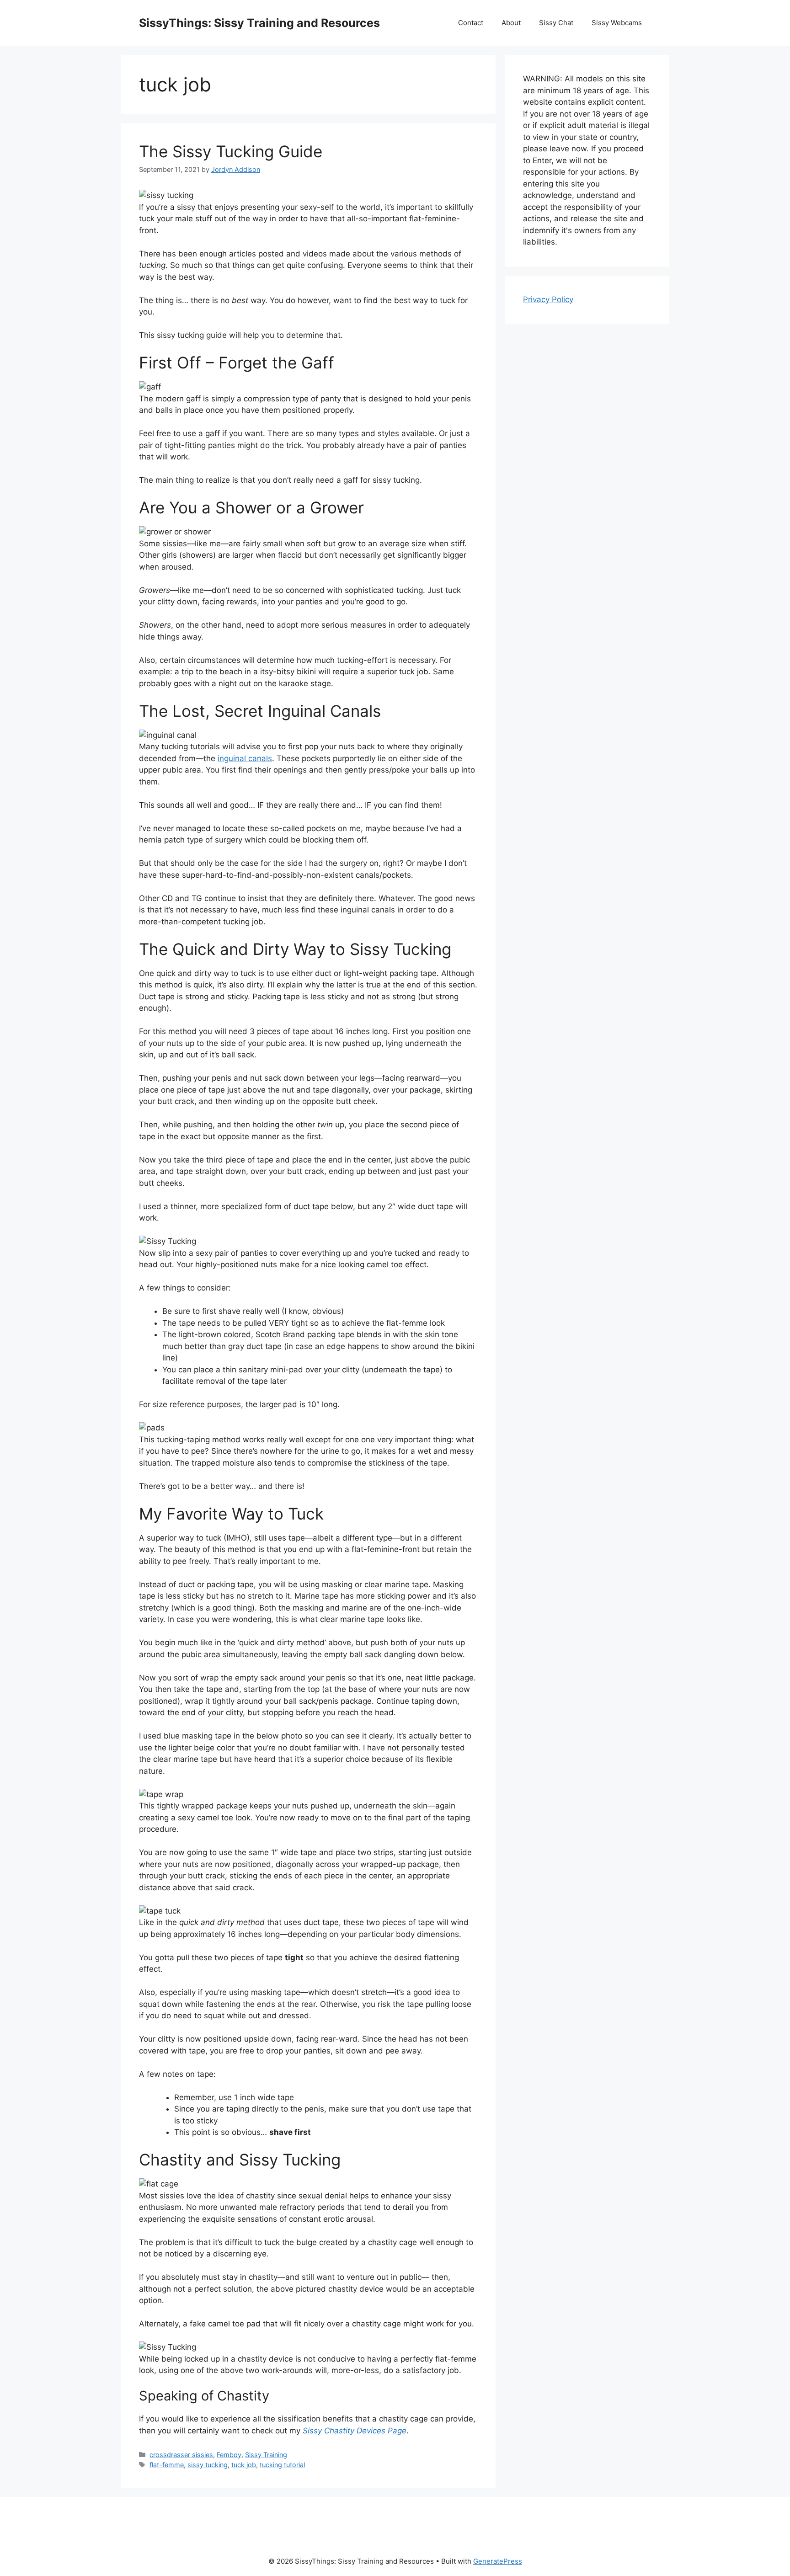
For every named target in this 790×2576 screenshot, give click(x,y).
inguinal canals (245, 758)
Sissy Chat (556, 23)
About (511, 23)
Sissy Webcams (617, 23)
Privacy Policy (548, 299)
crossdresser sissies (181, 2455)
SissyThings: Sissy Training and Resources (259, 23)
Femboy (229, 2455)
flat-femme (167, 2465)
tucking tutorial (282, 2465)
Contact (471, 23)
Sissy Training (266, 2455)
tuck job (244, 2465)
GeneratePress (498, 2561)
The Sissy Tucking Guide (231, 151)
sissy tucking (208, 2465)
